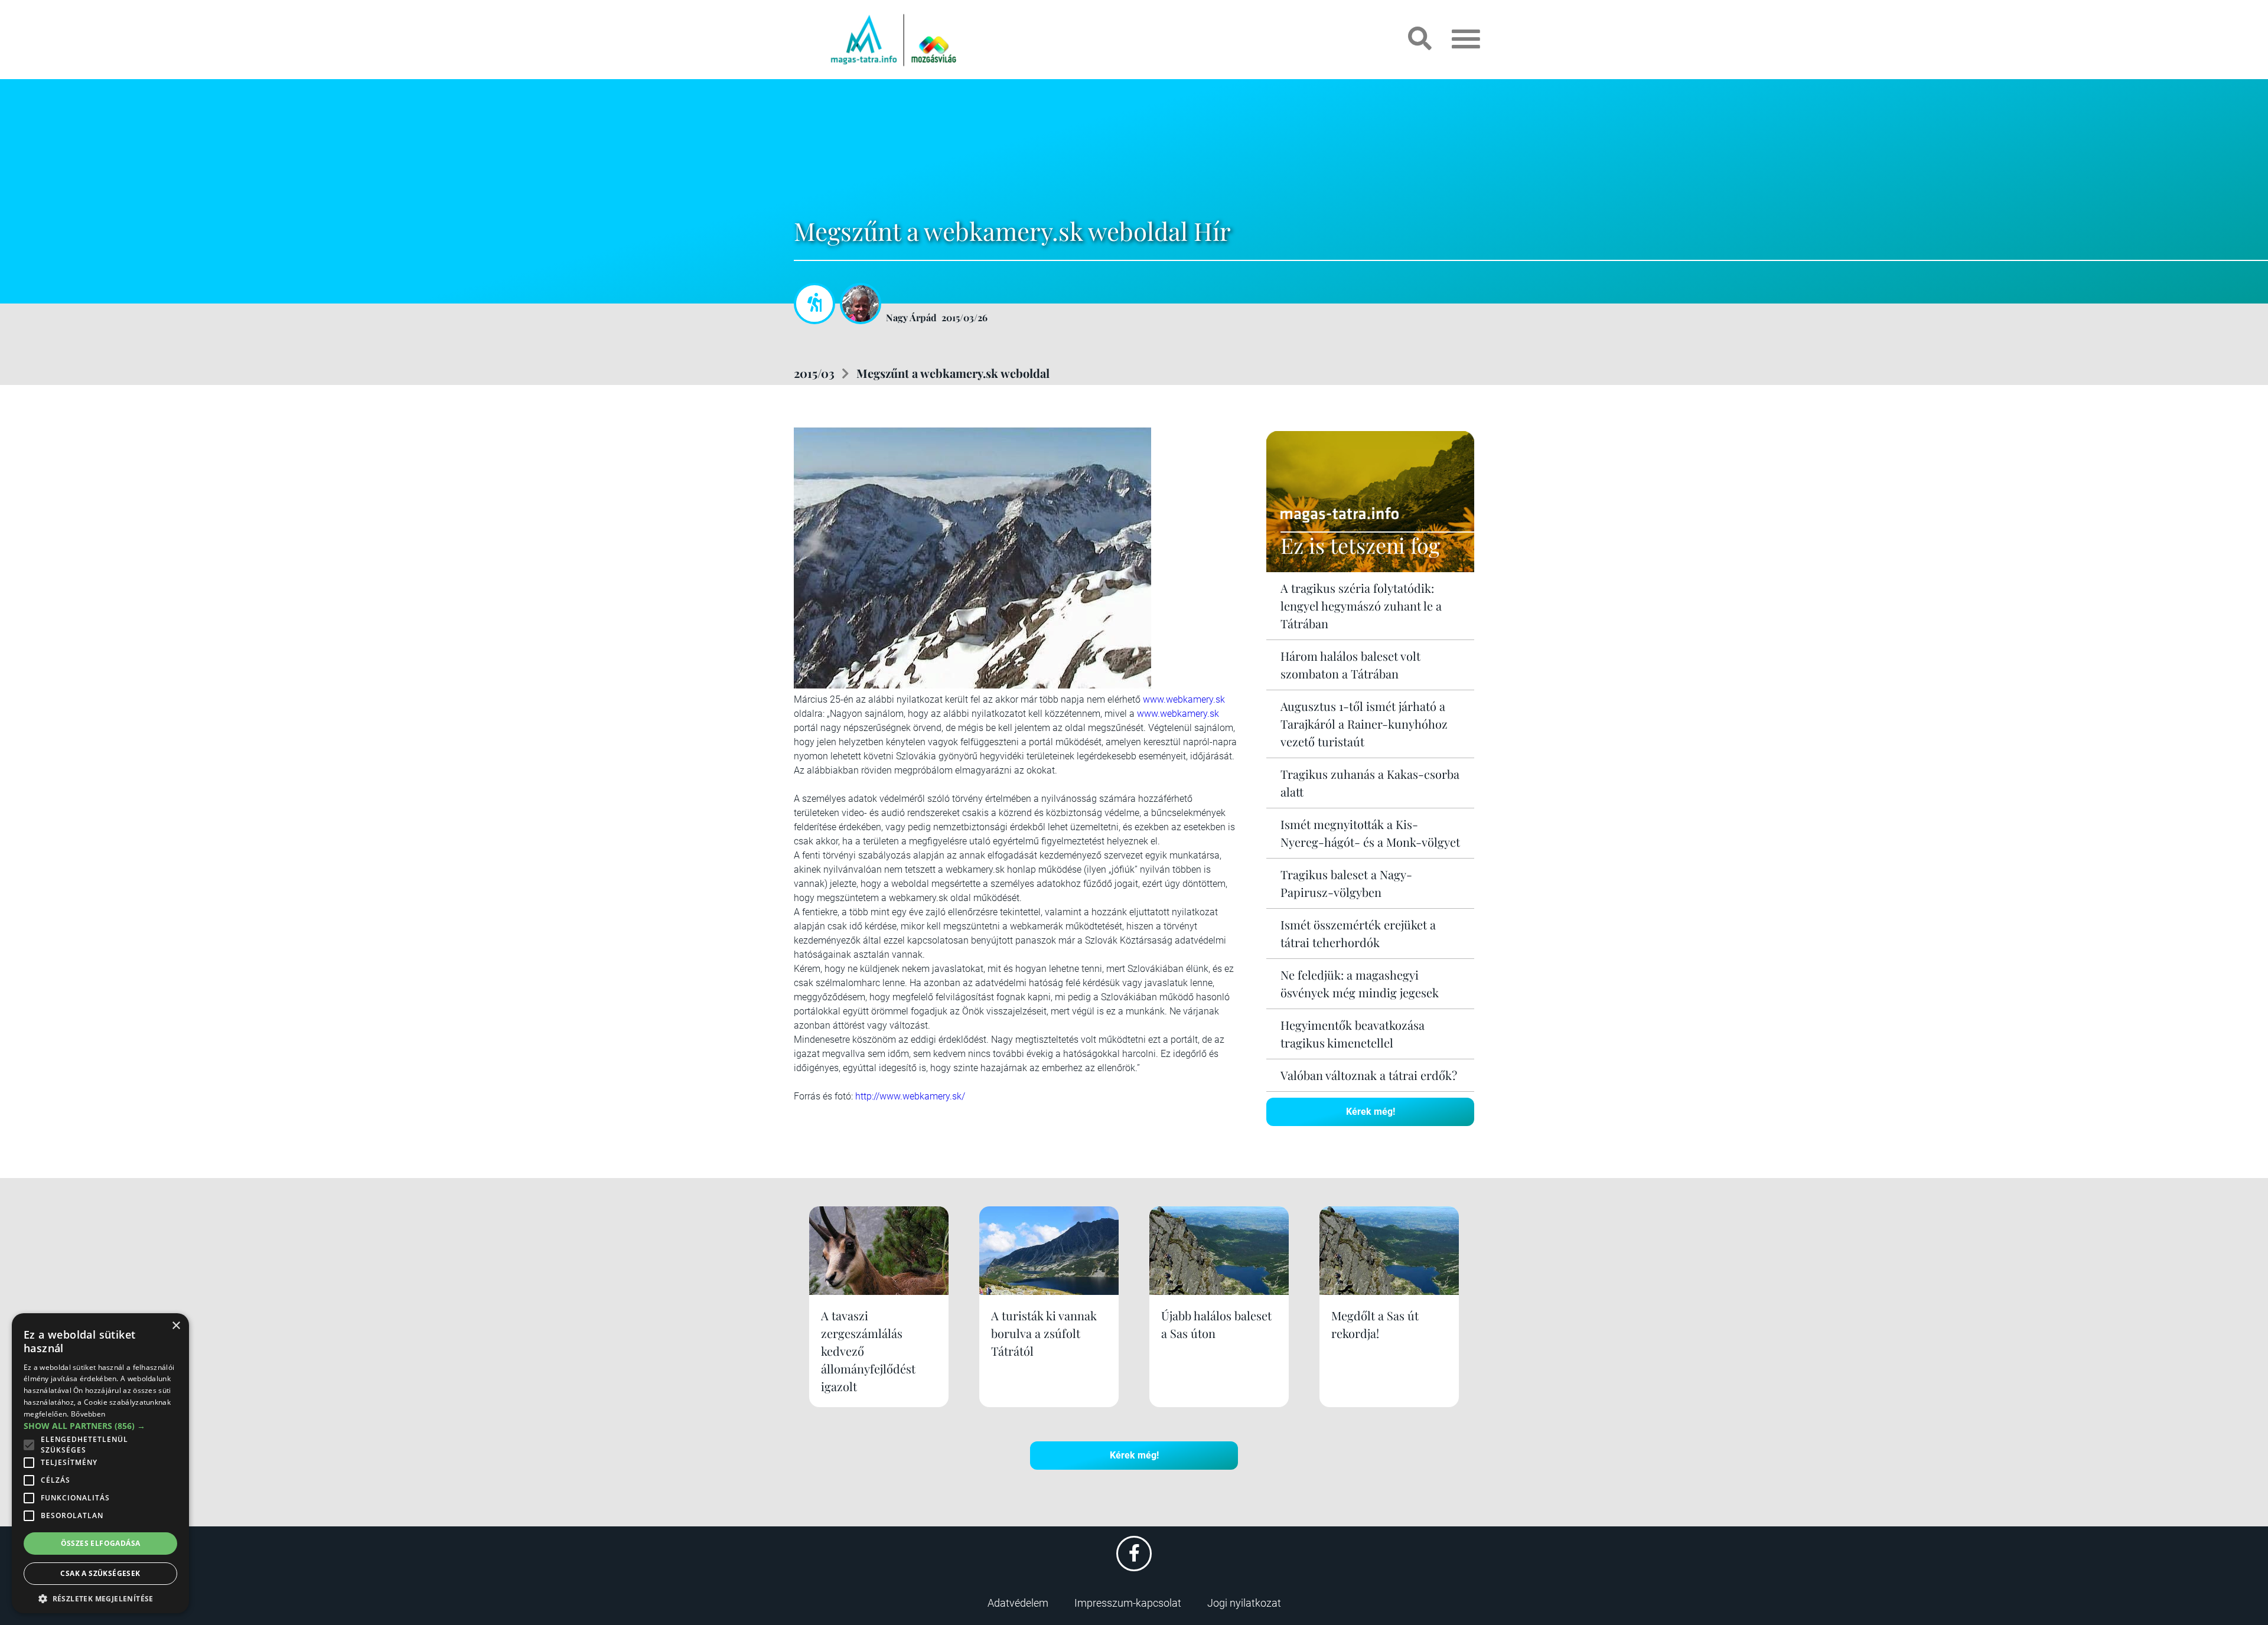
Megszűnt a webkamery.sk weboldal (953, 373)
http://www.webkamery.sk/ (910, 1096)
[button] (100, 1597)
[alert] (100, 1463)
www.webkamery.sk (1184, 699)
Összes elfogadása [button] (101, 1543)
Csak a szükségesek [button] (100, 1573)
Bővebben (88, 1414)
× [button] (176, 1326)
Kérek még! (1371, 1112)
